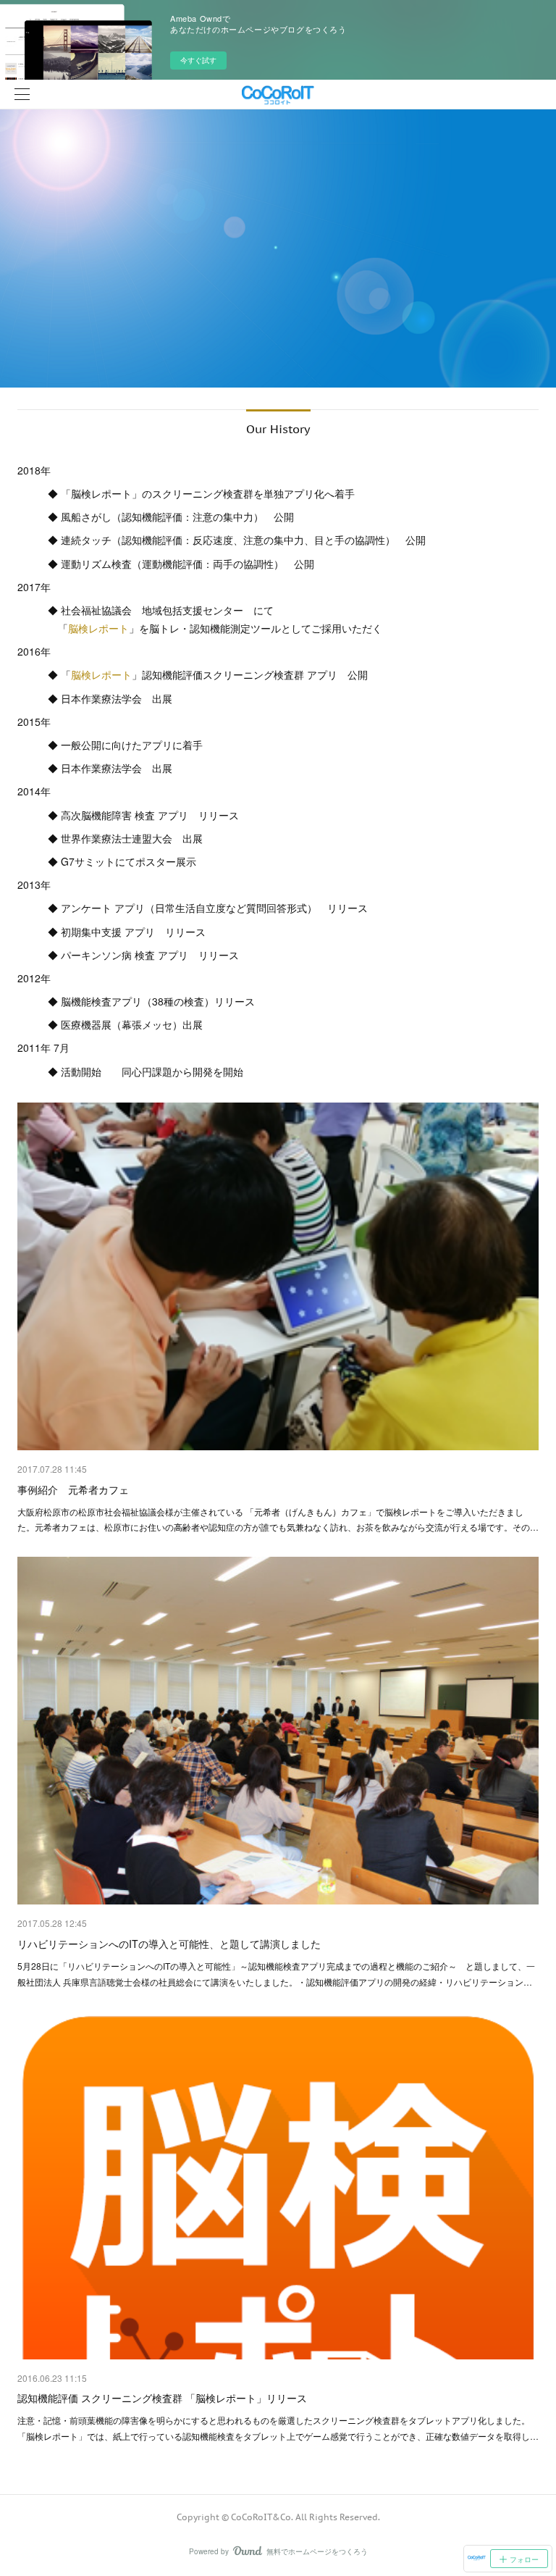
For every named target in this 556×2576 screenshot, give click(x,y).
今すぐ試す (198, 60)
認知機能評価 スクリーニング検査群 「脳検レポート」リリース (162, 2398)
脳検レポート (98, 628)
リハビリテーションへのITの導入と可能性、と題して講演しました (169, 1944)
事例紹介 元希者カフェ (73, 1489)
